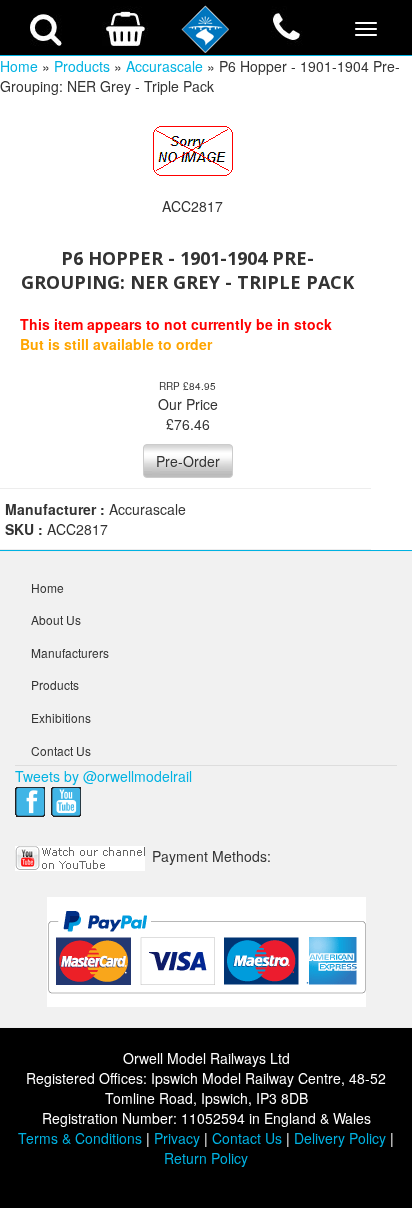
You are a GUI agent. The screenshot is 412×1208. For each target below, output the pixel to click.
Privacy (177, 1138)
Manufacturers (70, 652)
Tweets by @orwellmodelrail (103, 776)
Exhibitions (61, 717)
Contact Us (61, 750)
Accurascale (164, 66)
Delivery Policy (340, 1138)
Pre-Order (188, 461)
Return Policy (206, 1158)
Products (82, 66)
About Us (56, 619)
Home (19, 66)
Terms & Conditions (80, 1138)
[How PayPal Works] (206, 951)
